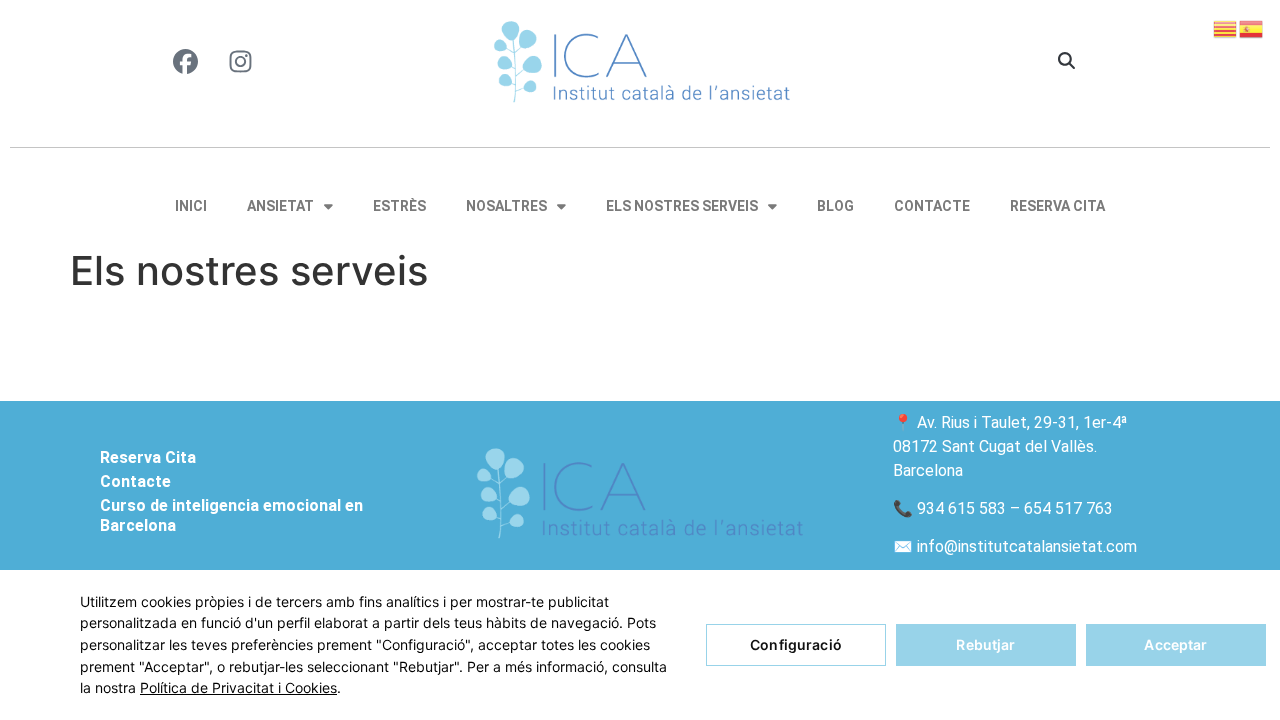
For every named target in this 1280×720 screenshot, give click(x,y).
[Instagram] (241, 61)
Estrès (399, 206)
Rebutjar (985, 644)
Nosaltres (506, 206)
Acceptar (1175, 644)
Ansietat (280, 206)
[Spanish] (1252, 27)
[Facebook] (186, 61)
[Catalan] (1226, 27)
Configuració (796, 644)
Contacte (932, 206)
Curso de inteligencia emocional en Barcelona (231, 515)
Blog (835, 206)
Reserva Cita (1057, 206)
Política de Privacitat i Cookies (238, 687)
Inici (191, 206)
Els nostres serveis (682, 206)
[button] (1066, 62)
